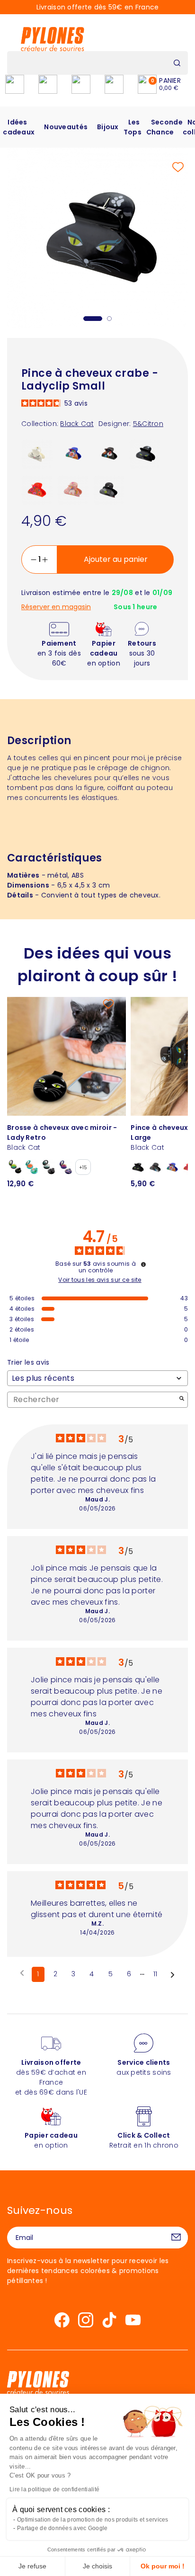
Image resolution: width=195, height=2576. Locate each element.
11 (155, 1974)
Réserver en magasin (56, 607)
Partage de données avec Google (62, 2528)
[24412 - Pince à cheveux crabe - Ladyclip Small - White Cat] (37, 453)
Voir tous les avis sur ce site (100, 1280)
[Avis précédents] (22, 1973)
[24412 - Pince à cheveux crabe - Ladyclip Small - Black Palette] (109, 489)
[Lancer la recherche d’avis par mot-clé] (182, 1399)
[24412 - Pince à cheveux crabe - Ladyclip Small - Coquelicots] (37, 489)
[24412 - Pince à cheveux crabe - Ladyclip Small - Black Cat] (145, 453)
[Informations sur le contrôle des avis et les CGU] (143, 1264)
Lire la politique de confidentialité (54, 2489)
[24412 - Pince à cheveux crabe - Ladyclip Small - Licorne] (73, 489)
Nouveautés (66, 127)
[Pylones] (53, 39)
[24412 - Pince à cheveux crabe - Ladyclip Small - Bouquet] (73, 453)
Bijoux (108, 127)
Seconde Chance (164, 127)
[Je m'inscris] (176, 2238)
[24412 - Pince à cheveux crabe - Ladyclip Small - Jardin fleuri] (109, 453)
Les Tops (133, 127)
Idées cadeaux (19, 127)
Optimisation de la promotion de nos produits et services (93, 2520)
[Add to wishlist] (178, 167)
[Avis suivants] (173, 1975)
